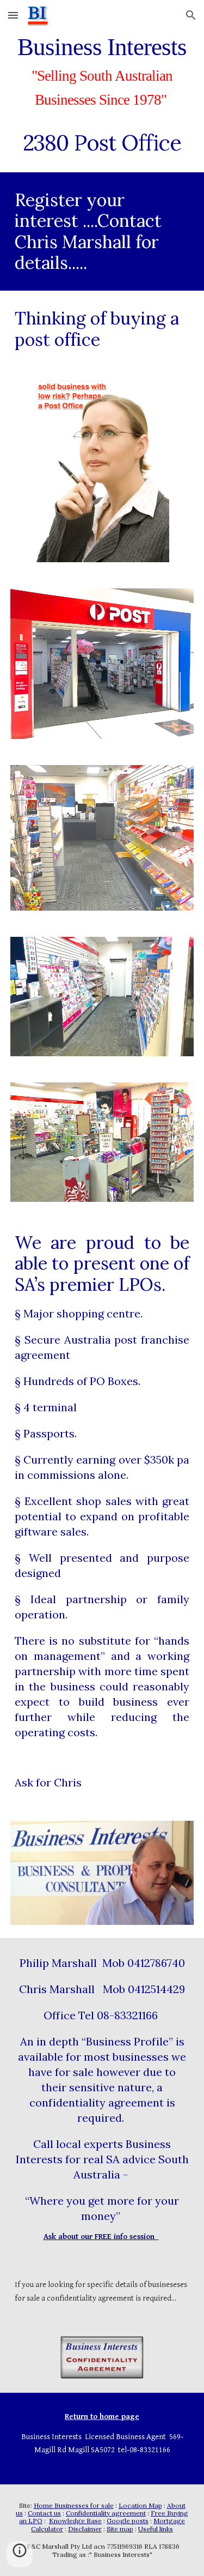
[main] (102, 94)
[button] (13, 15)
